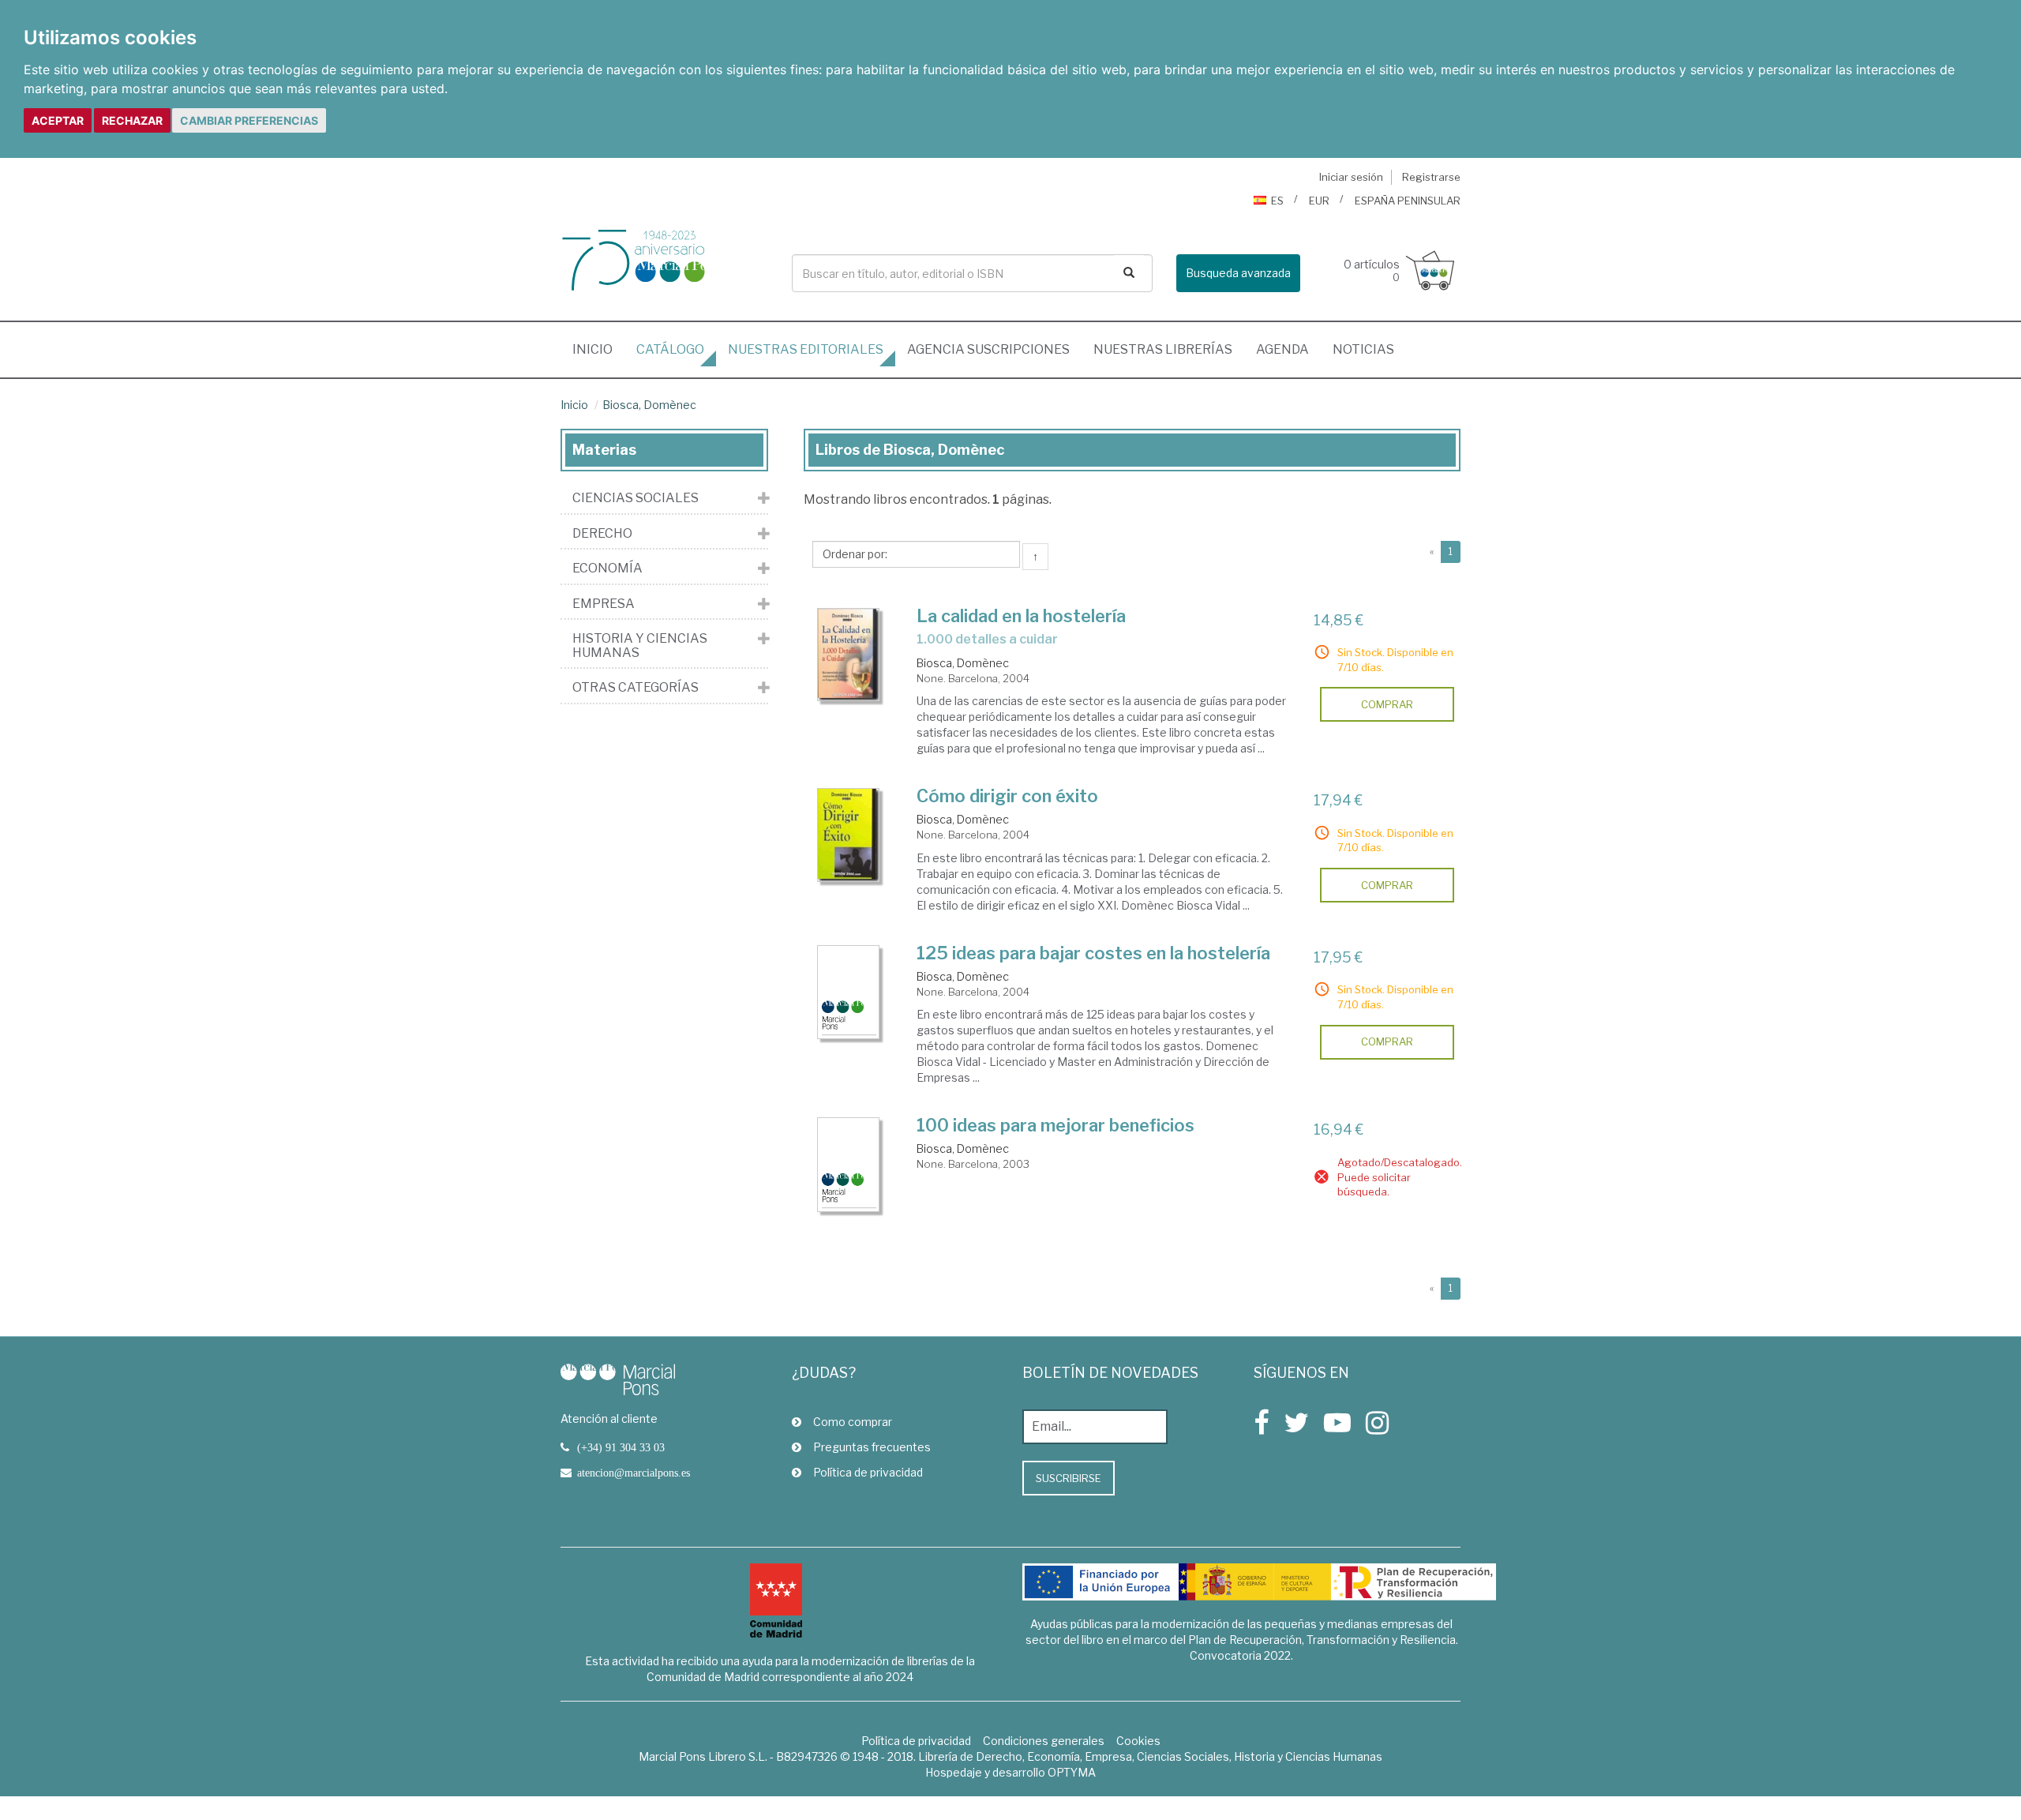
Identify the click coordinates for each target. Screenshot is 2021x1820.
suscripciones (988, 349)
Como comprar (853, 1422)
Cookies (1138, 1741)
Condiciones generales (1044, 1741)
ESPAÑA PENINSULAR (1408, 201)
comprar (1387, 704)
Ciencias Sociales (636, 498)
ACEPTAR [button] (58, 120)
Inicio (598, 349)
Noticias (1363, 349)
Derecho (602, 534)
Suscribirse (1069, 1478)
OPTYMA (1072, 1772)
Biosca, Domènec (649, 405)
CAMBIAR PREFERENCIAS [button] (249, 120)
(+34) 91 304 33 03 (621, 1447)
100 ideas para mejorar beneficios (1055, 1125)
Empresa (604, 604)
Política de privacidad (868, 1472)
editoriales (806, 349)
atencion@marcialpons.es (634, 1473)
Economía (607, 569)
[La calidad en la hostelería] (849, 655)
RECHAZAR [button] (132, 120)
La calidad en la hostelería (1021, 616)
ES (1277, 201)
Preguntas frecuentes (872, 1447)
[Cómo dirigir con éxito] (849, 835)
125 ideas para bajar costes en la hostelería (1093, 953)
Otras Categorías (636, 688)
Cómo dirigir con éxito (1007, 796)
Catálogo (670, 349)
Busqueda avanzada (1238, 273)
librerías (1163, 349)
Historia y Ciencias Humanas (640, 645)
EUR (1319, 201)
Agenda (1282, 349)
